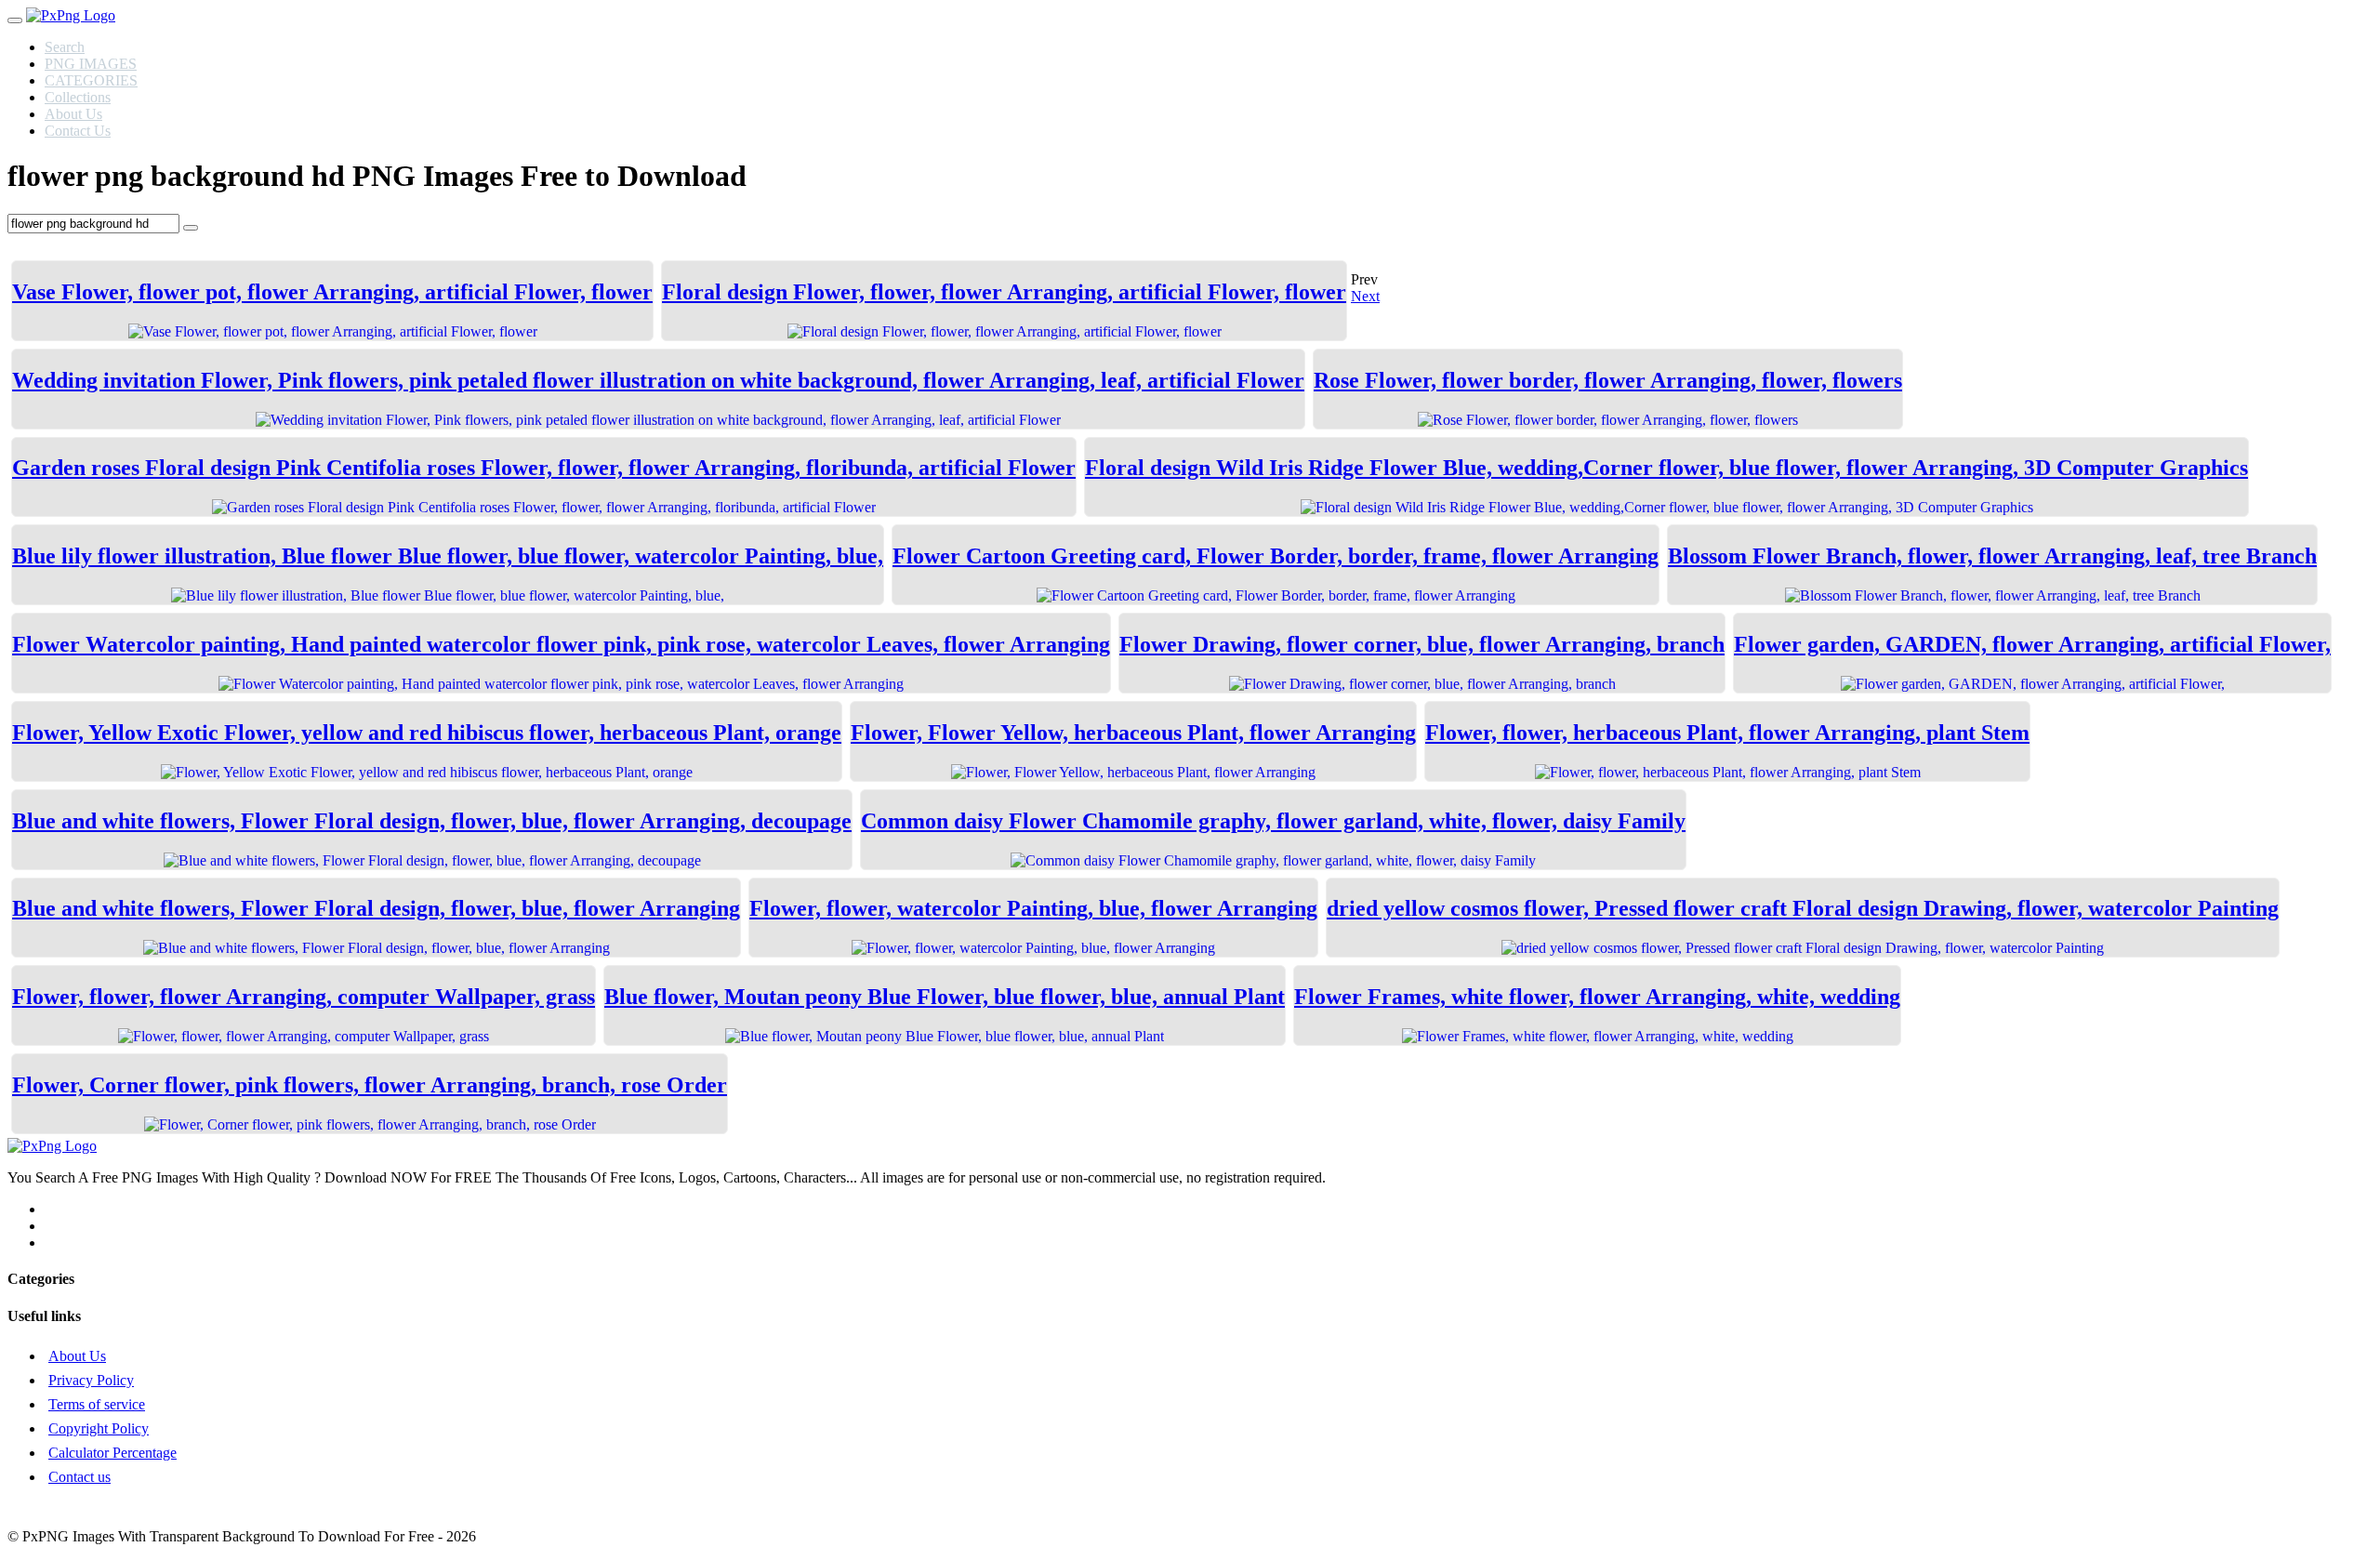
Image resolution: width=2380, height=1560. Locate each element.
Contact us (79, 1477)
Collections (78, 97)
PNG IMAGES (91, 64)
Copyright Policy (99, 1428)
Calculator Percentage (112, 1453)
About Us (73, 114)
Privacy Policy (91, 1380)
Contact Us (78, 131)
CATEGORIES (91, 80)
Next (1365, 296)
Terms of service (97, 1404)
